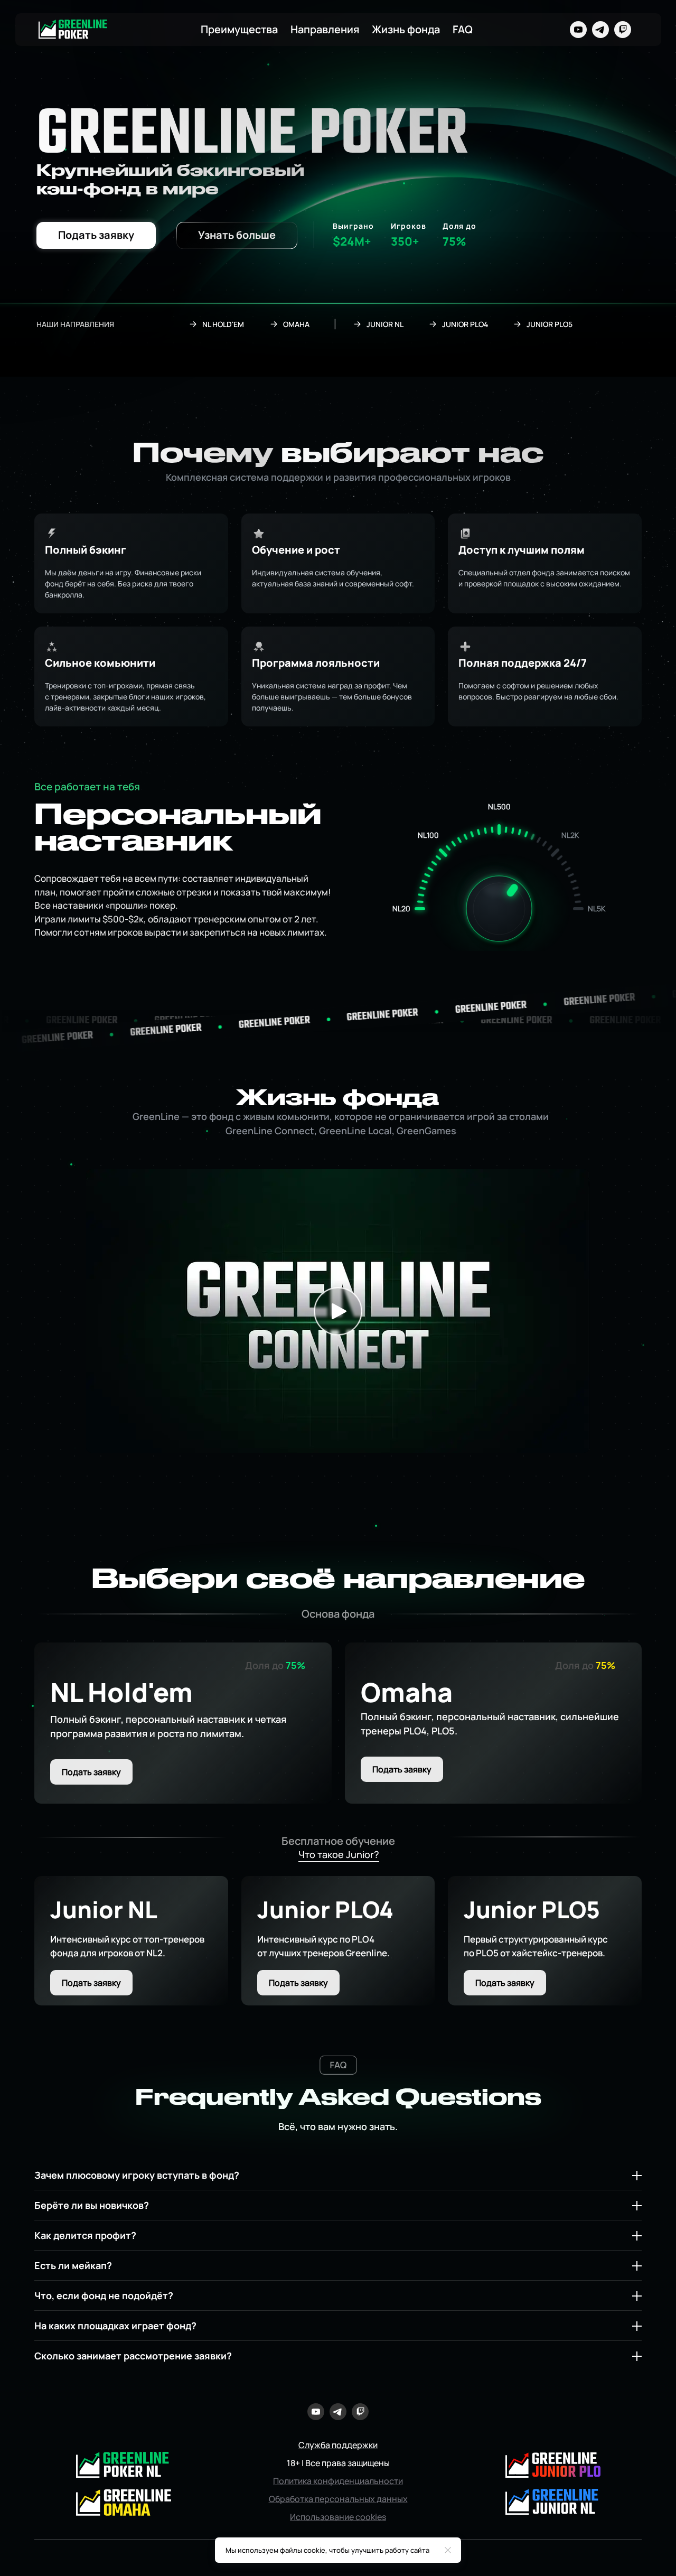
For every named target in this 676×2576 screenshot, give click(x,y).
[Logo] (73, 30)
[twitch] (623, 30)
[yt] (578, 30)
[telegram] (600, 30)
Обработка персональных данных (338, 2499)
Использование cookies (338, 2517)
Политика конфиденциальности (338, 2481)
